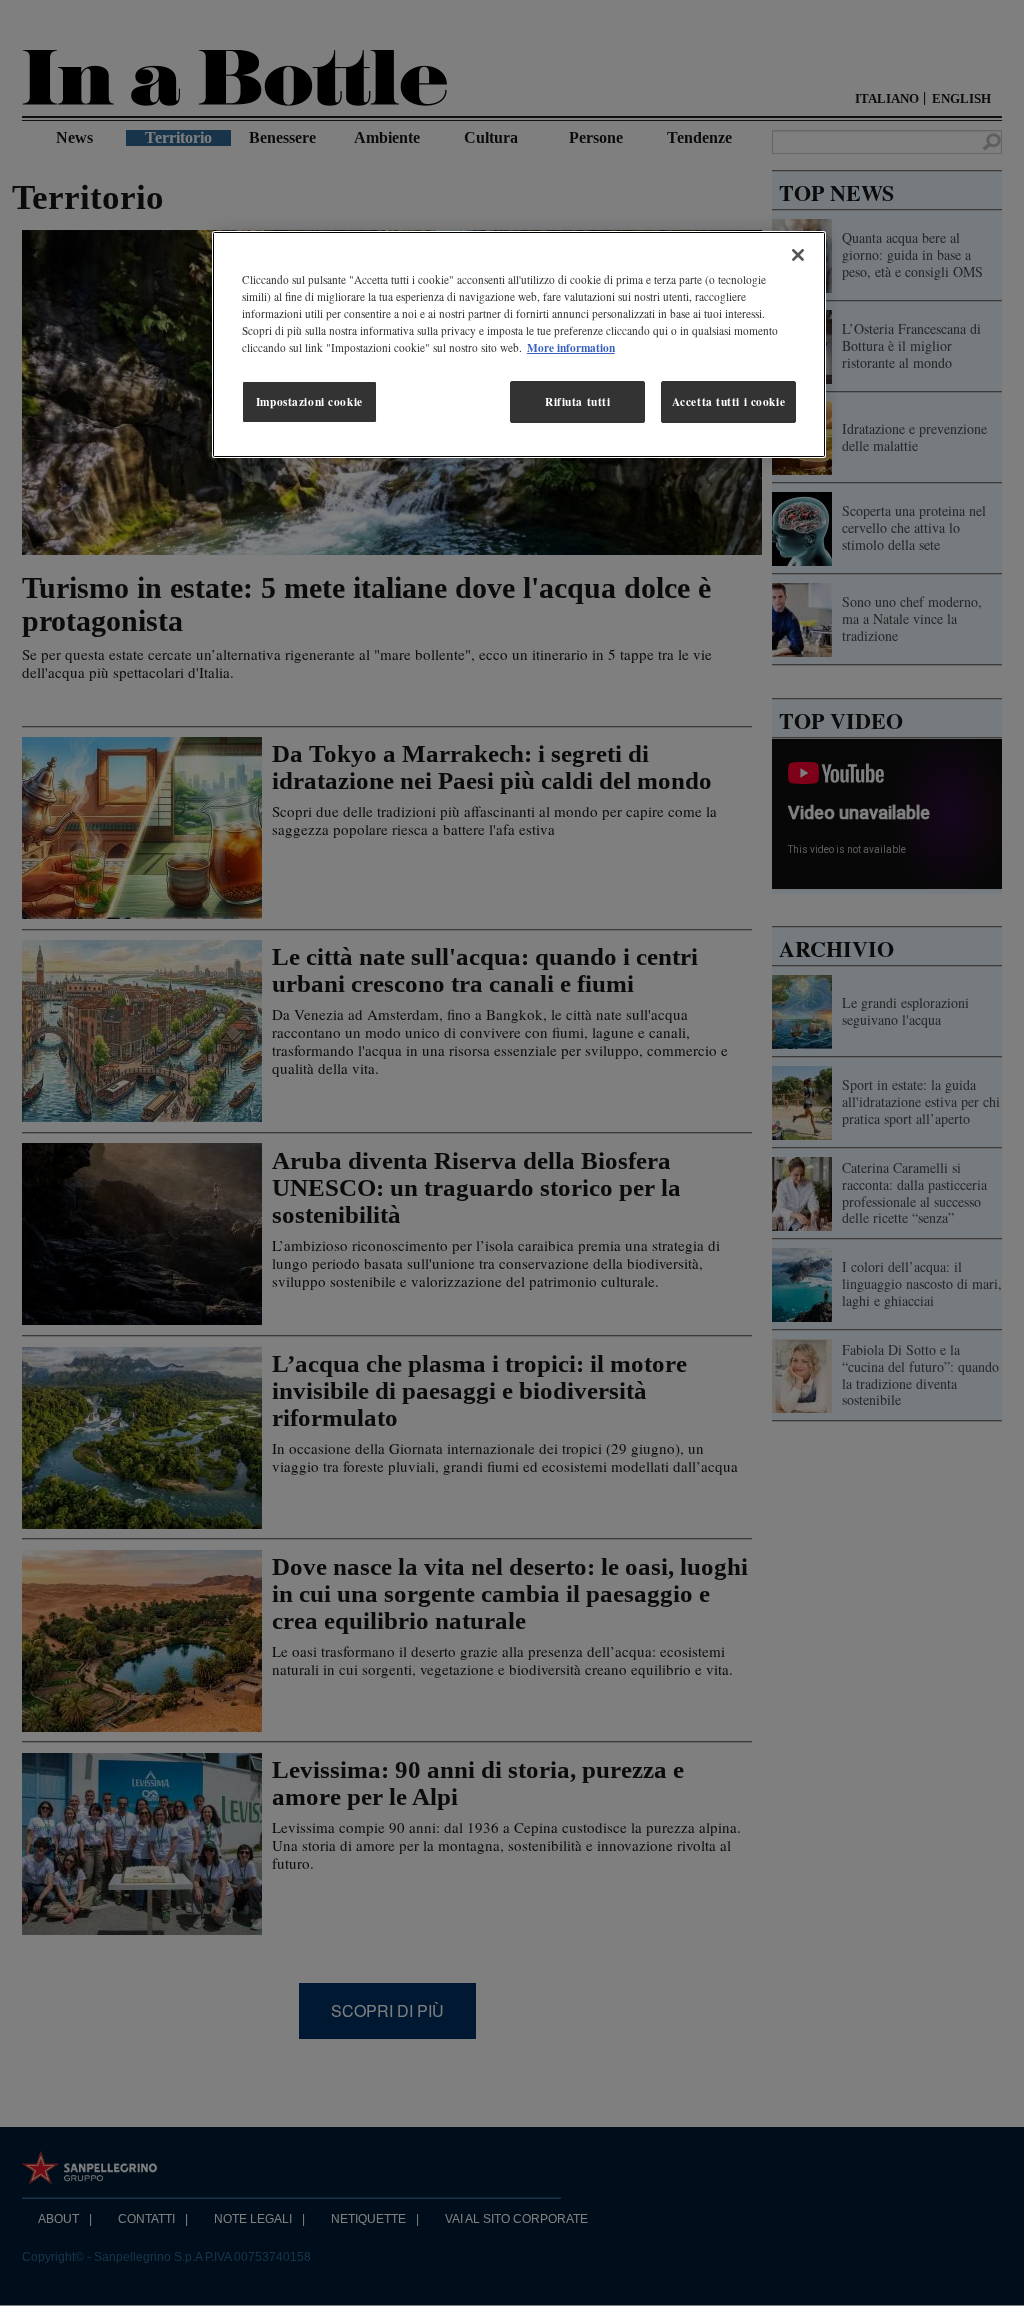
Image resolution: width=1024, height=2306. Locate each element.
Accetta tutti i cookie (729, 401)
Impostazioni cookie (309, 401)
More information (571, 347)
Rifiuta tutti (577, 401)
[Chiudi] (798, 255)
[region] (519, 344)
